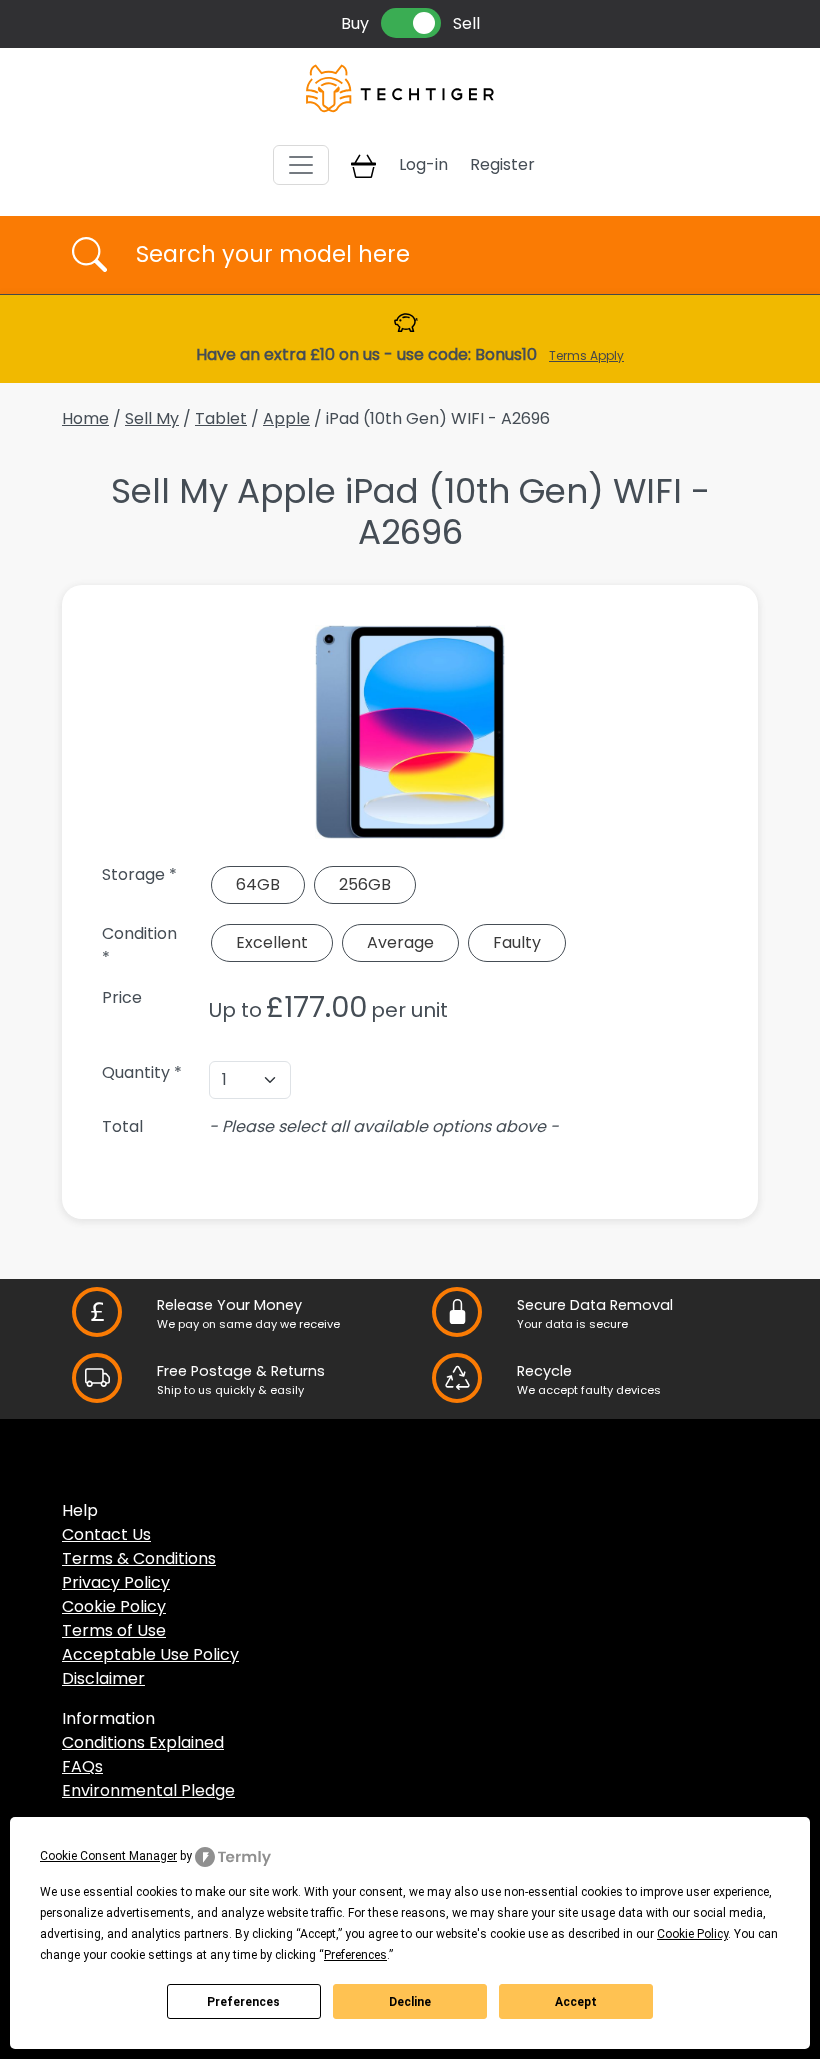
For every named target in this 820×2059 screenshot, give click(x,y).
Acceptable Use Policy (150, 1654)
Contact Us (106, 1534)
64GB (258, 884)
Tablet (221, 418)
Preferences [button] (355, 1955)
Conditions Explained (143, 1742)
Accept (576, 2002)
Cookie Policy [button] (692, 1934)
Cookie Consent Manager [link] (108, 1856)
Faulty (517, 942)
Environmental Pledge (148, 1790)
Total (122, 1126)
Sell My (152, 418)
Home (85, 418)
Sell (466, 23)
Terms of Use (114, 1630)
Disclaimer (103, 1678)
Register (502, 164)
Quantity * (142, 1072)
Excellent (272, 942)
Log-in (423, 164)
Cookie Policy (114, 1606)
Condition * (139, 945)
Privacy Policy (116, 1582)
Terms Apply (586, 355)
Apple (286, 418)
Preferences (243, 2002)
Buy (355, 23)
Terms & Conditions (139, 1558)
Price (122, 997)
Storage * (139, 874)
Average (400, 942)
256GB (365, 884)
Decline (410, 2002)
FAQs (82, 1766)
